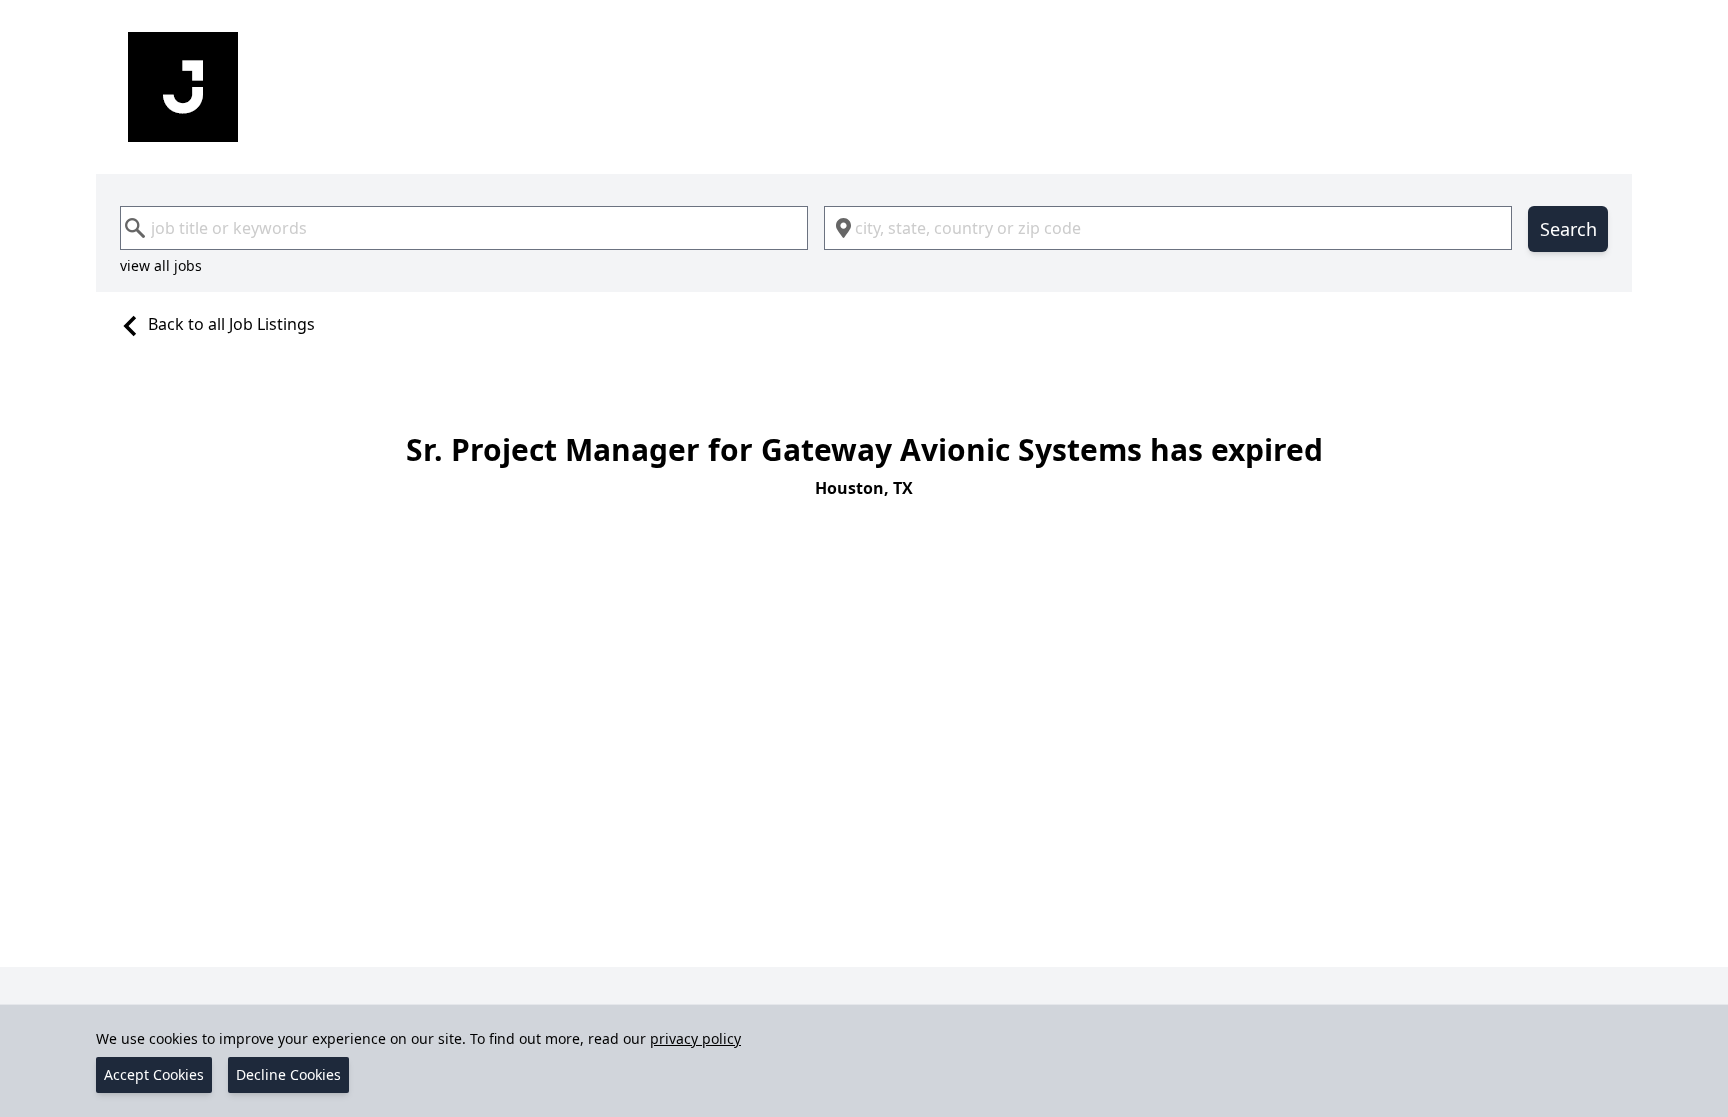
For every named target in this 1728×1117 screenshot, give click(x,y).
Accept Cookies (154, 1074)
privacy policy (695, 1038)
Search (1568, 229)
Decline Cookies (288, 1074)
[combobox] (464, 228)
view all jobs (161, 265)
